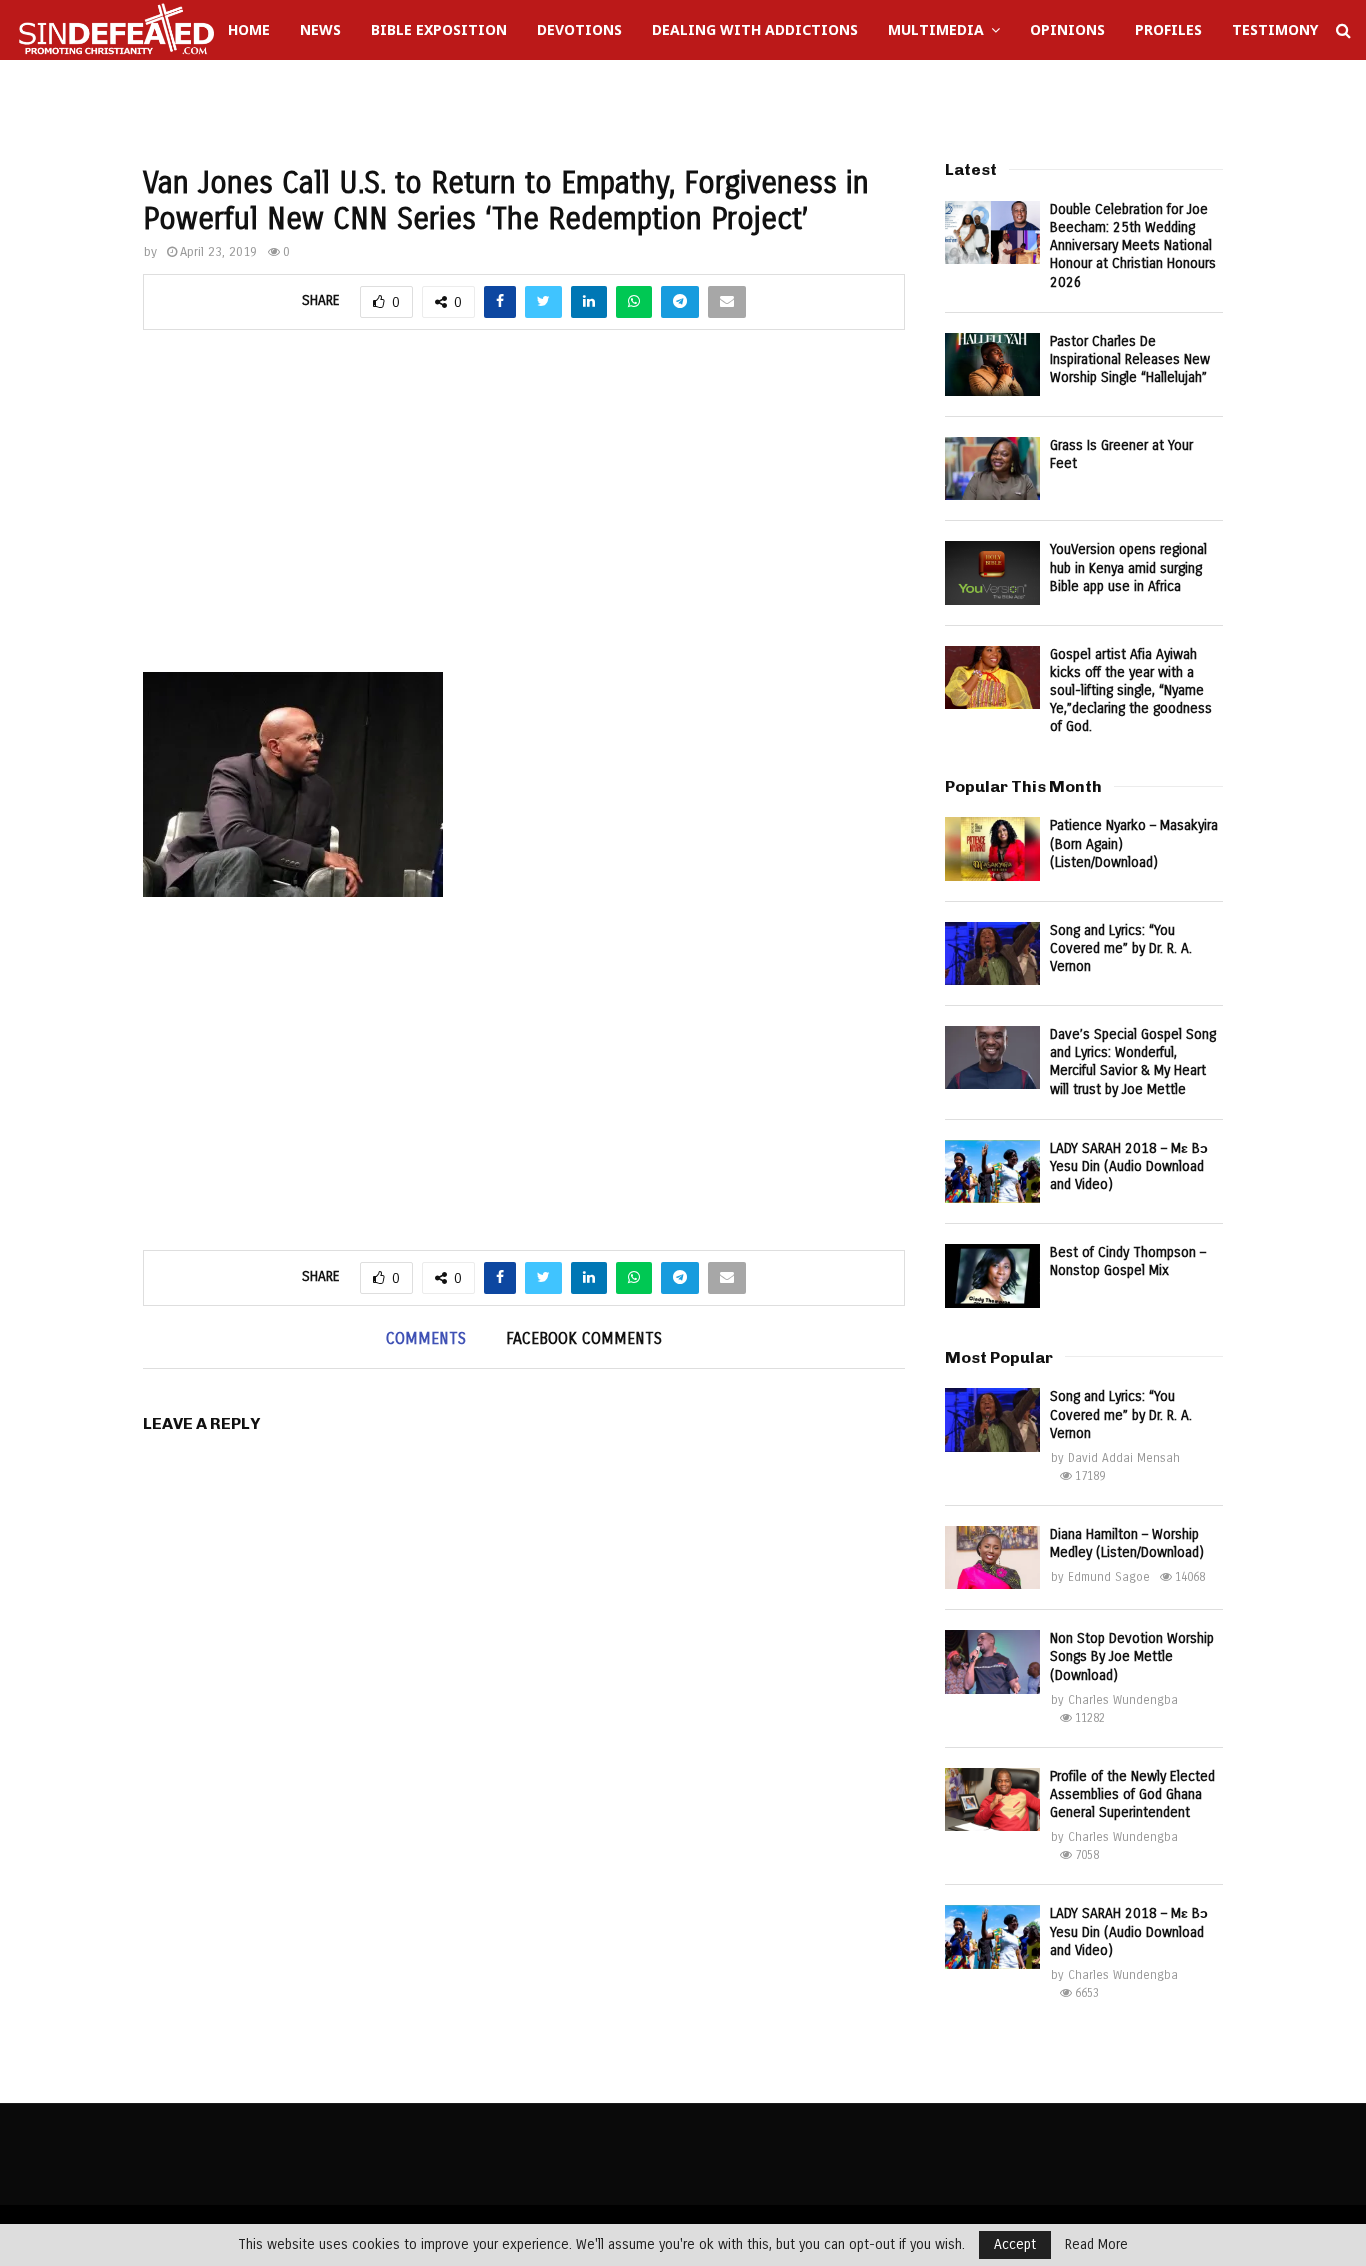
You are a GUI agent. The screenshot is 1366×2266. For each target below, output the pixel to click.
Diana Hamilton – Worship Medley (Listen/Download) (1127, 1543)
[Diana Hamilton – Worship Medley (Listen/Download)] (992, 1557)
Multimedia (936, 29)
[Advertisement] (524, 512)
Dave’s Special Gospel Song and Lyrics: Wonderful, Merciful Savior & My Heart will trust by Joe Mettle (1133, 1062)
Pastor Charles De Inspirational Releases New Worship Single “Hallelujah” (1130, 359)
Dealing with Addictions (755, 29)
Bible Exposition (439, 29)
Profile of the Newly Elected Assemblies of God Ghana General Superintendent (1132, 1794)
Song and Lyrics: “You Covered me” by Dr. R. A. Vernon (1121, 948)
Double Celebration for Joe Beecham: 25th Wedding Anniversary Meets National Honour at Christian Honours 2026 (1133, 246)
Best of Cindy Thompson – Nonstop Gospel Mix (1128, 1261)
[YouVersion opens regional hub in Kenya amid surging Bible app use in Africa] (992, 572)
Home (249, 29)
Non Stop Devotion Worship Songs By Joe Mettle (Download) (1132, 1656)
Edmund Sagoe (1109, 1577)
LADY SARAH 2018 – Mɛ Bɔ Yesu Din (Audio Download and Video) (1129, 1166)
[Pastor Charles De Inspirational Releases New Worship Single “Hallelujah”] (992, 364)
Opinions (1067, 29)
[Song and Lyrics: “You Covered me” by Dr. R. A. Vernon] (992, 953)
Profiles (1168, 29)
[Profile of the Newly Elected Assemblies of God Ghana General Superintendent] (992, 1799)
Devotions (579, 29)
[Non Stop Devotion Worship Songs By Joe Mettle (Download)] (992, 1661)
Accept (1015, 2244)
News (320, 29)
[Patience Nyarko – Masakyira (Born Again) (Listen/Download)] (992, 848)
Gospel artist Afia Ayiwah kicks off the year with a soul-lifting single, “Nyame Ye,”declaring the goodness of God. (1131, 691)
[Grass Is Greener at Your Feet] (992, 468)
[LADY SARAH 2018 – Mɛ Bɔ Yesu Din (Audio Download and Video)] (992, 1171)
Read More (1096, 2245)
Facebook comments (584, 1338)
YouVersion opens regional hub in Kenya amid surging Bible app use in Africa (1128, 567)
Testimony (1275, 29)
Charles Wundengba (1123, 1700)
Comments (426, 1338)
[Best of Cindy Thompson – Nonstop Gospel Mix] (992, 1275)
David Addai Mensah (1124, 1458)
